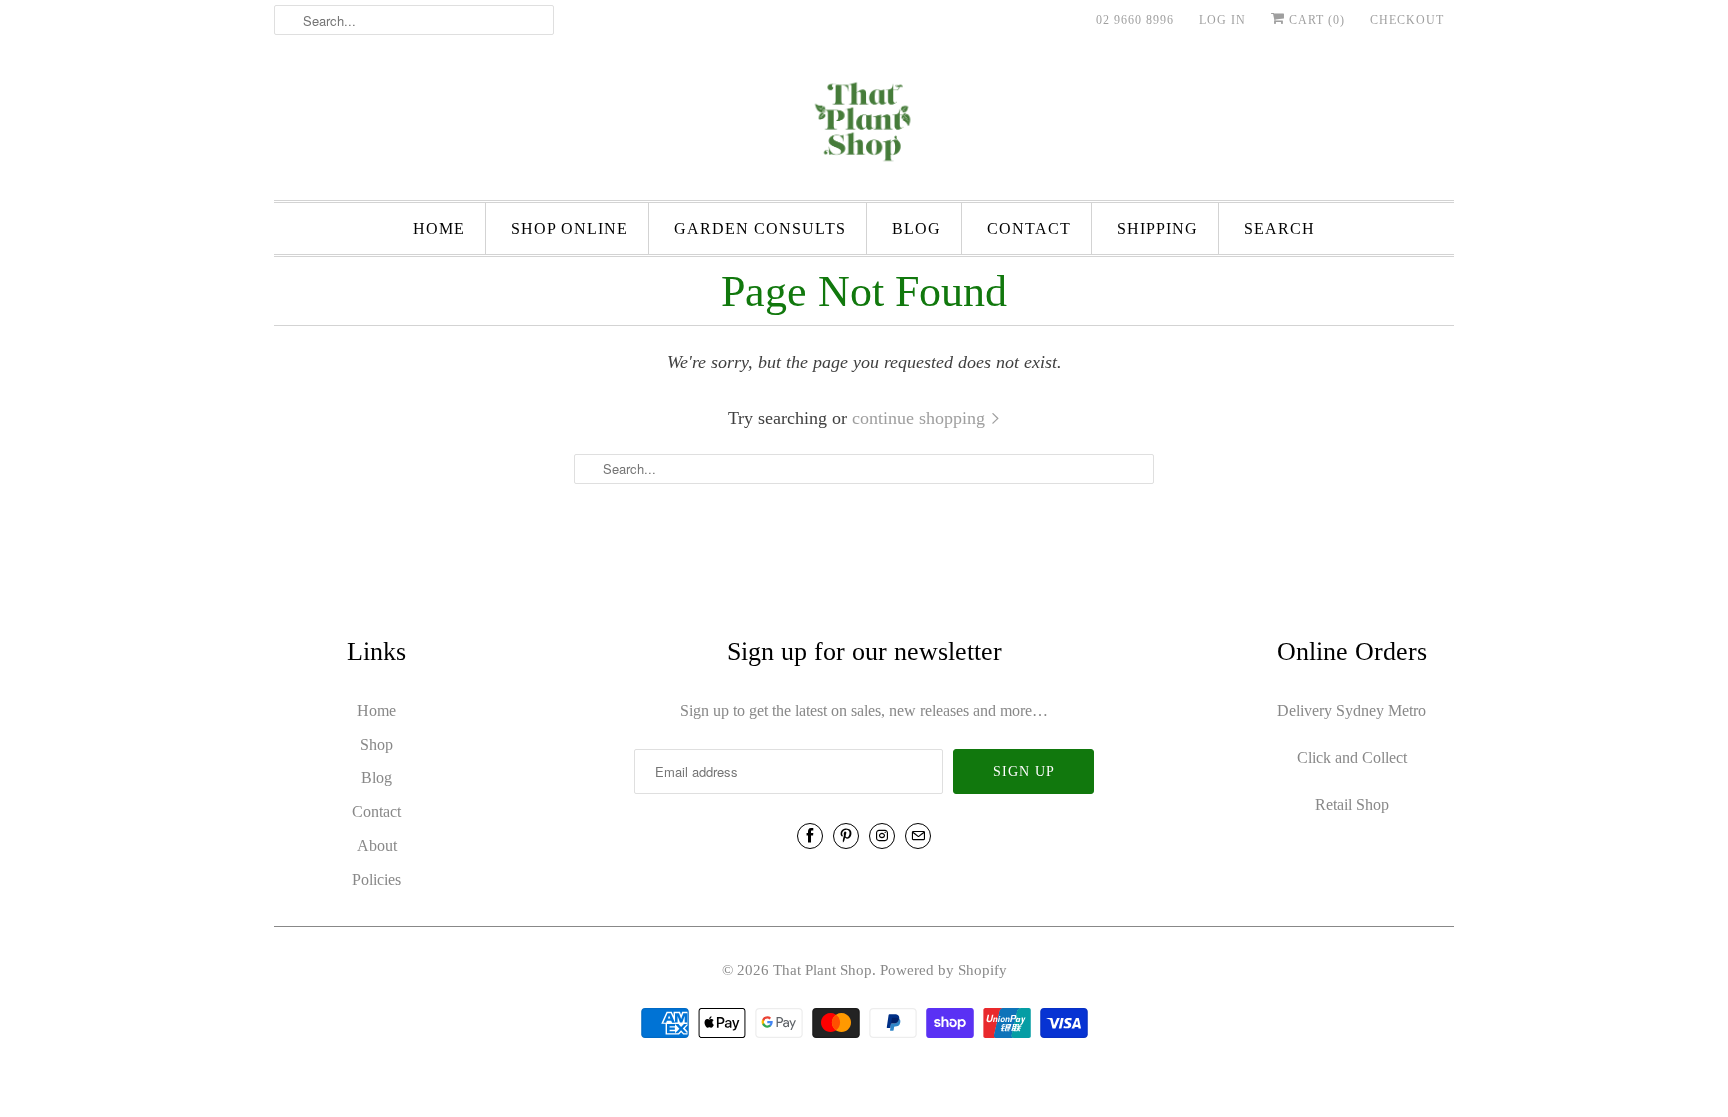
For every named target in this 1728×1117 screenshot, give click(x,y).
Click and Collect (1352, 757)
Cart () (1315, 20)
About (377, 845)
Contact (1029, 228)
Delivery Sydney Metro (1351, 710)
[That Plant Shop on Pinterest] (846, 836)
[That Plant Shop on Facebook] (810, 836)
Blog (916, 228)
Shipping (1157, 228)
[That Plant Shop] (864, 125)
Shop (376, 744)
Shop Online (569, 228)
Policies (376, 879)
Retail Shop (1352, 804)
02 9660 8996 (1135, 20)
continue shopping (921, 418)
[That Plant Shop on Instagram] (882, 836)
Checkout (1407, 20)
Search (1279, 228)
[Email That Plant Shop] (918, 836)
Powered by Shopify (943, 970)
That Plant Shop (822, 970)
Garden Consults (760, 228)
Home (439, 228)
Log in (1222, 20)
